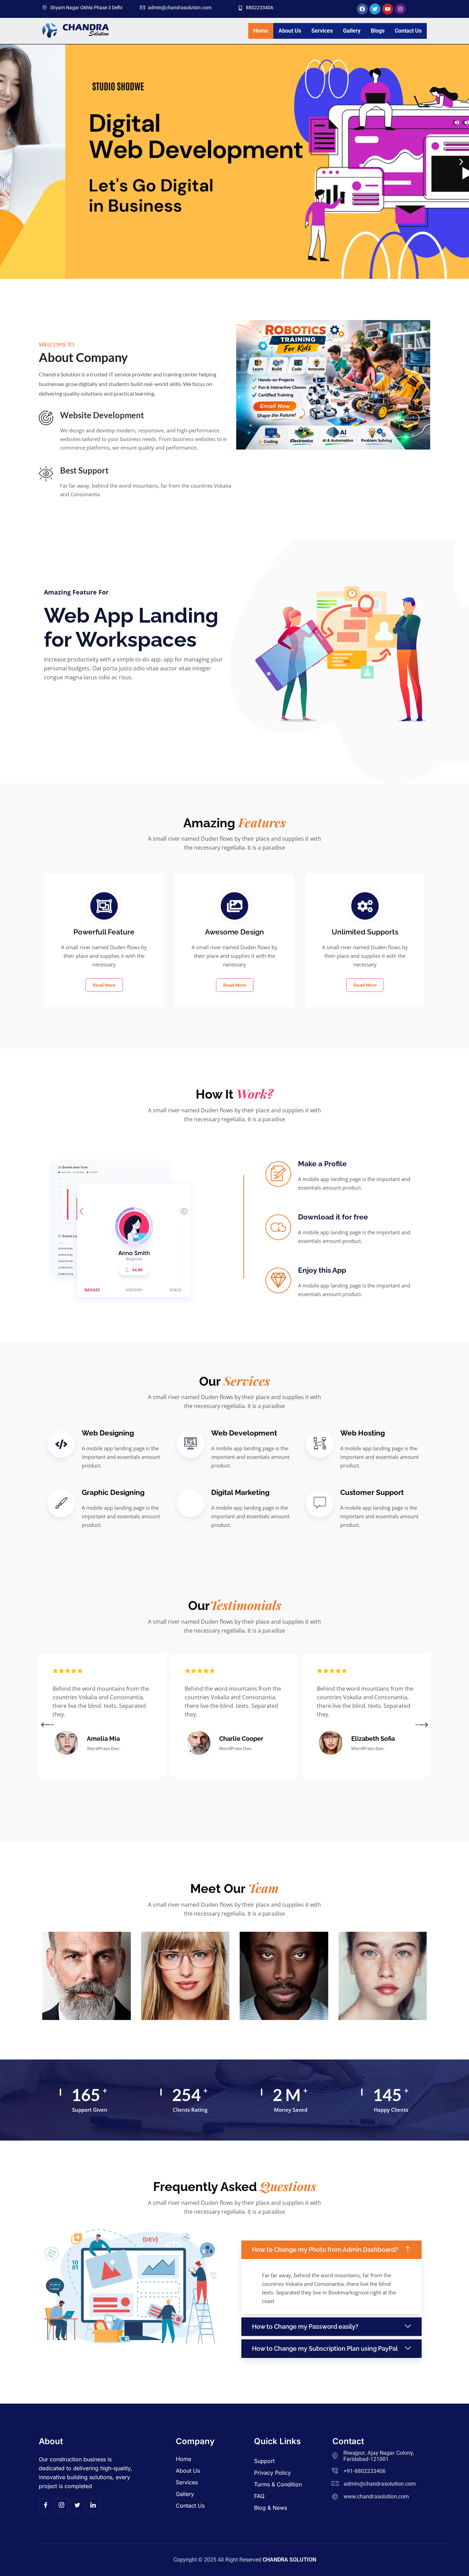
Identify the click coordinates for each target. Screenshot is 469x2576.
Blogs (378, 31)
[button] (8, 162)
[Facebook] (46, 2506)
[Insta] (61, 2506)
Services (322, 31)
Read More (104, 985)
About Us (290, 31)
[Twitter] (77, 2506)
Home (261, 31)
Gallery (352, 31)
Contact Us (408, 31)
